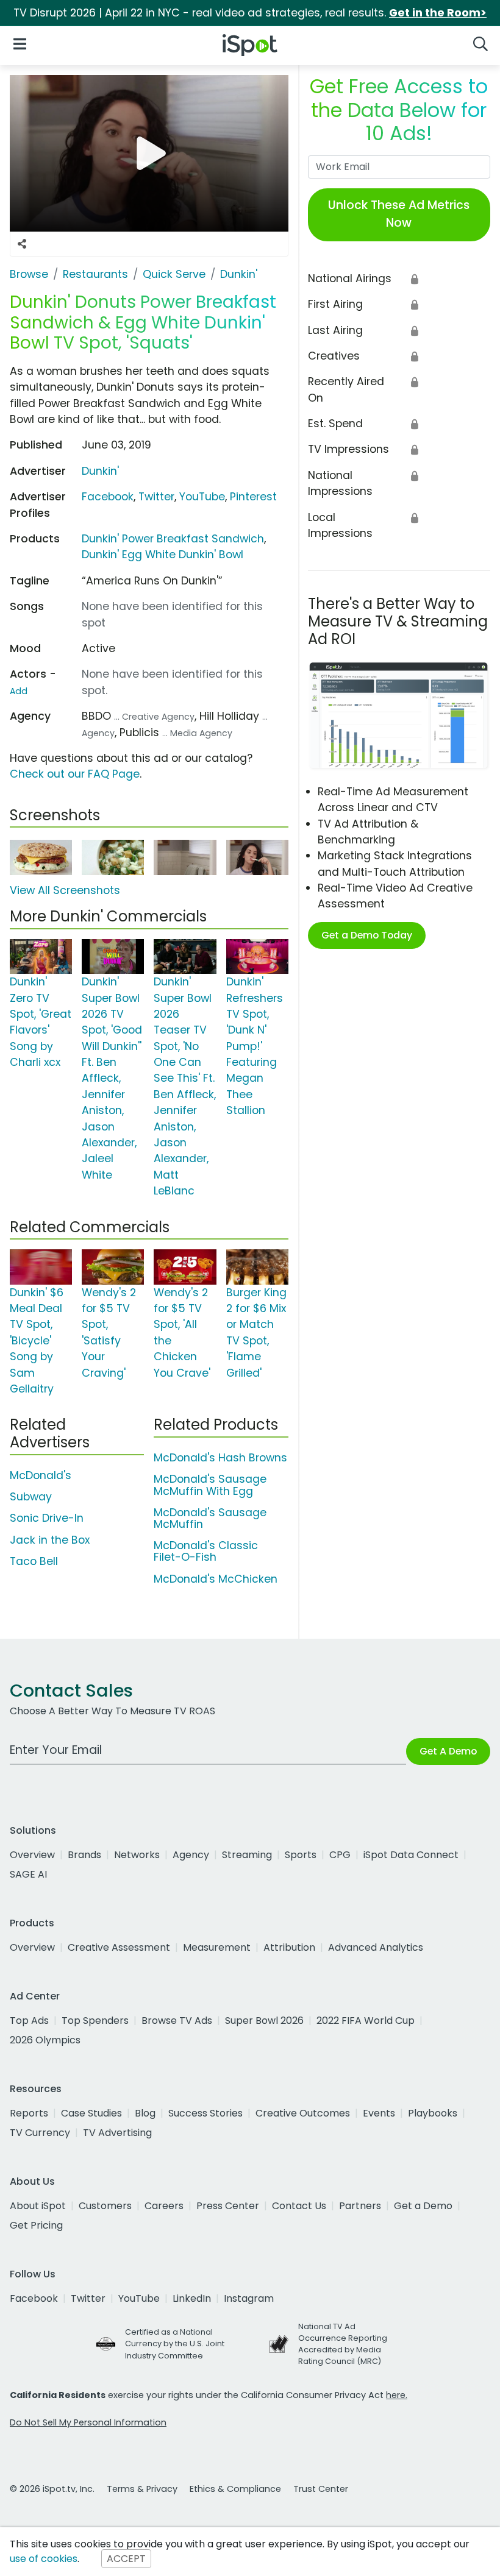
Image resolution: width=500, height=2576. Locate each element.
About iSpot (38, 2206)
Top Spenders (95, 2021)
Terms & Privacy (142, 2489)
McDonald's (41, 1475)
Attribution (289, 1947)
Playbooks (433, 2113)
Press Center (228, 2206)
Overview (32, 1855)
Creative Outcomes (303, 2113)
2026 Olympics (45, 2040)
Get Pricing (36, 2225)
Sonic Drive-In (47, 1518)
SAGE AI (28, 1874)
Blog (145, 2113)
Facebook (108, 497)
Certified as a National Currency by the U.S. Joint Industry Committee (175, 2344)
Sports (301, 1855)
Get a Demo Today (367, 935)
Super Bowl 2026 (264, 2021)
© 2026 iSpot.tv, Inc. (52, 2489)
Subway (31, 1497)
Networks (137, 1855)
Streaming (247, 1855)
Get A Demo (448, 1751)
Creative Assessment (119, 1947)
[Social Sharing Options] (22, 244)
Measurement (217, 1947)
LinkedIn (192, 2298)
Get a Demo (423, 2206)
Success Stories (205, 2113)
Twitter (156, 497)
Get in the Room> (438, 13)
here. (397, 2395)
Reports (29, 2113)
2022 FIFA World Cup (366, 2021)
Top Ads (29, 2021)
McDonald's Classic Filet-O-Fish (206, 1551)
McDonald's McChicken (216, 1579)
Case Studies (91, 2113)
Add (19, 691)
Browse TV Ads (177, 2021)
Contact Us (299, 2206)
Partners (360, 2206)
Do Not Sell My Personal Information (88, 2422)
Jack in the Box (50, 1540)
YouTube (202, 497)
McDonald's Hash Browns (220, 1458)
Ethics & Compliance (235, 2489)
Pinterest (253, 497)
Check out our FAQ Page (75, 774)
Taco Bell (34, 1561)
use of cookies (44, 2559)
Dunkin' (100, 471)
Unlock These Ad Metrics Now (399, 214)
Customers (105, 2206)
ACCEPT (126, 2559)
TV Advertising (117, 2133)
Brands (84, 1855)
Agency (191, 1855)
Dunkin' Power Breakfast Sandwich (173, 539)
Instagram (249, 2298)
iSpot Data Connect (411, 1855)
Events (379, 2113)
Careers (164, 2206)
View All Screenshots (65, 890)
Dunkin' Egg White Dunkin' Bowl (162, 555)
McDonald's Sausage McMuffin (210, 1518)
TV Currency (40, 2133)
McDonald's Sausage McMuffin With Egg (210, 1485)
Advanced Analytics (376, 1947)
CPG (340, 1855)
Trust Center (321, 2489)
